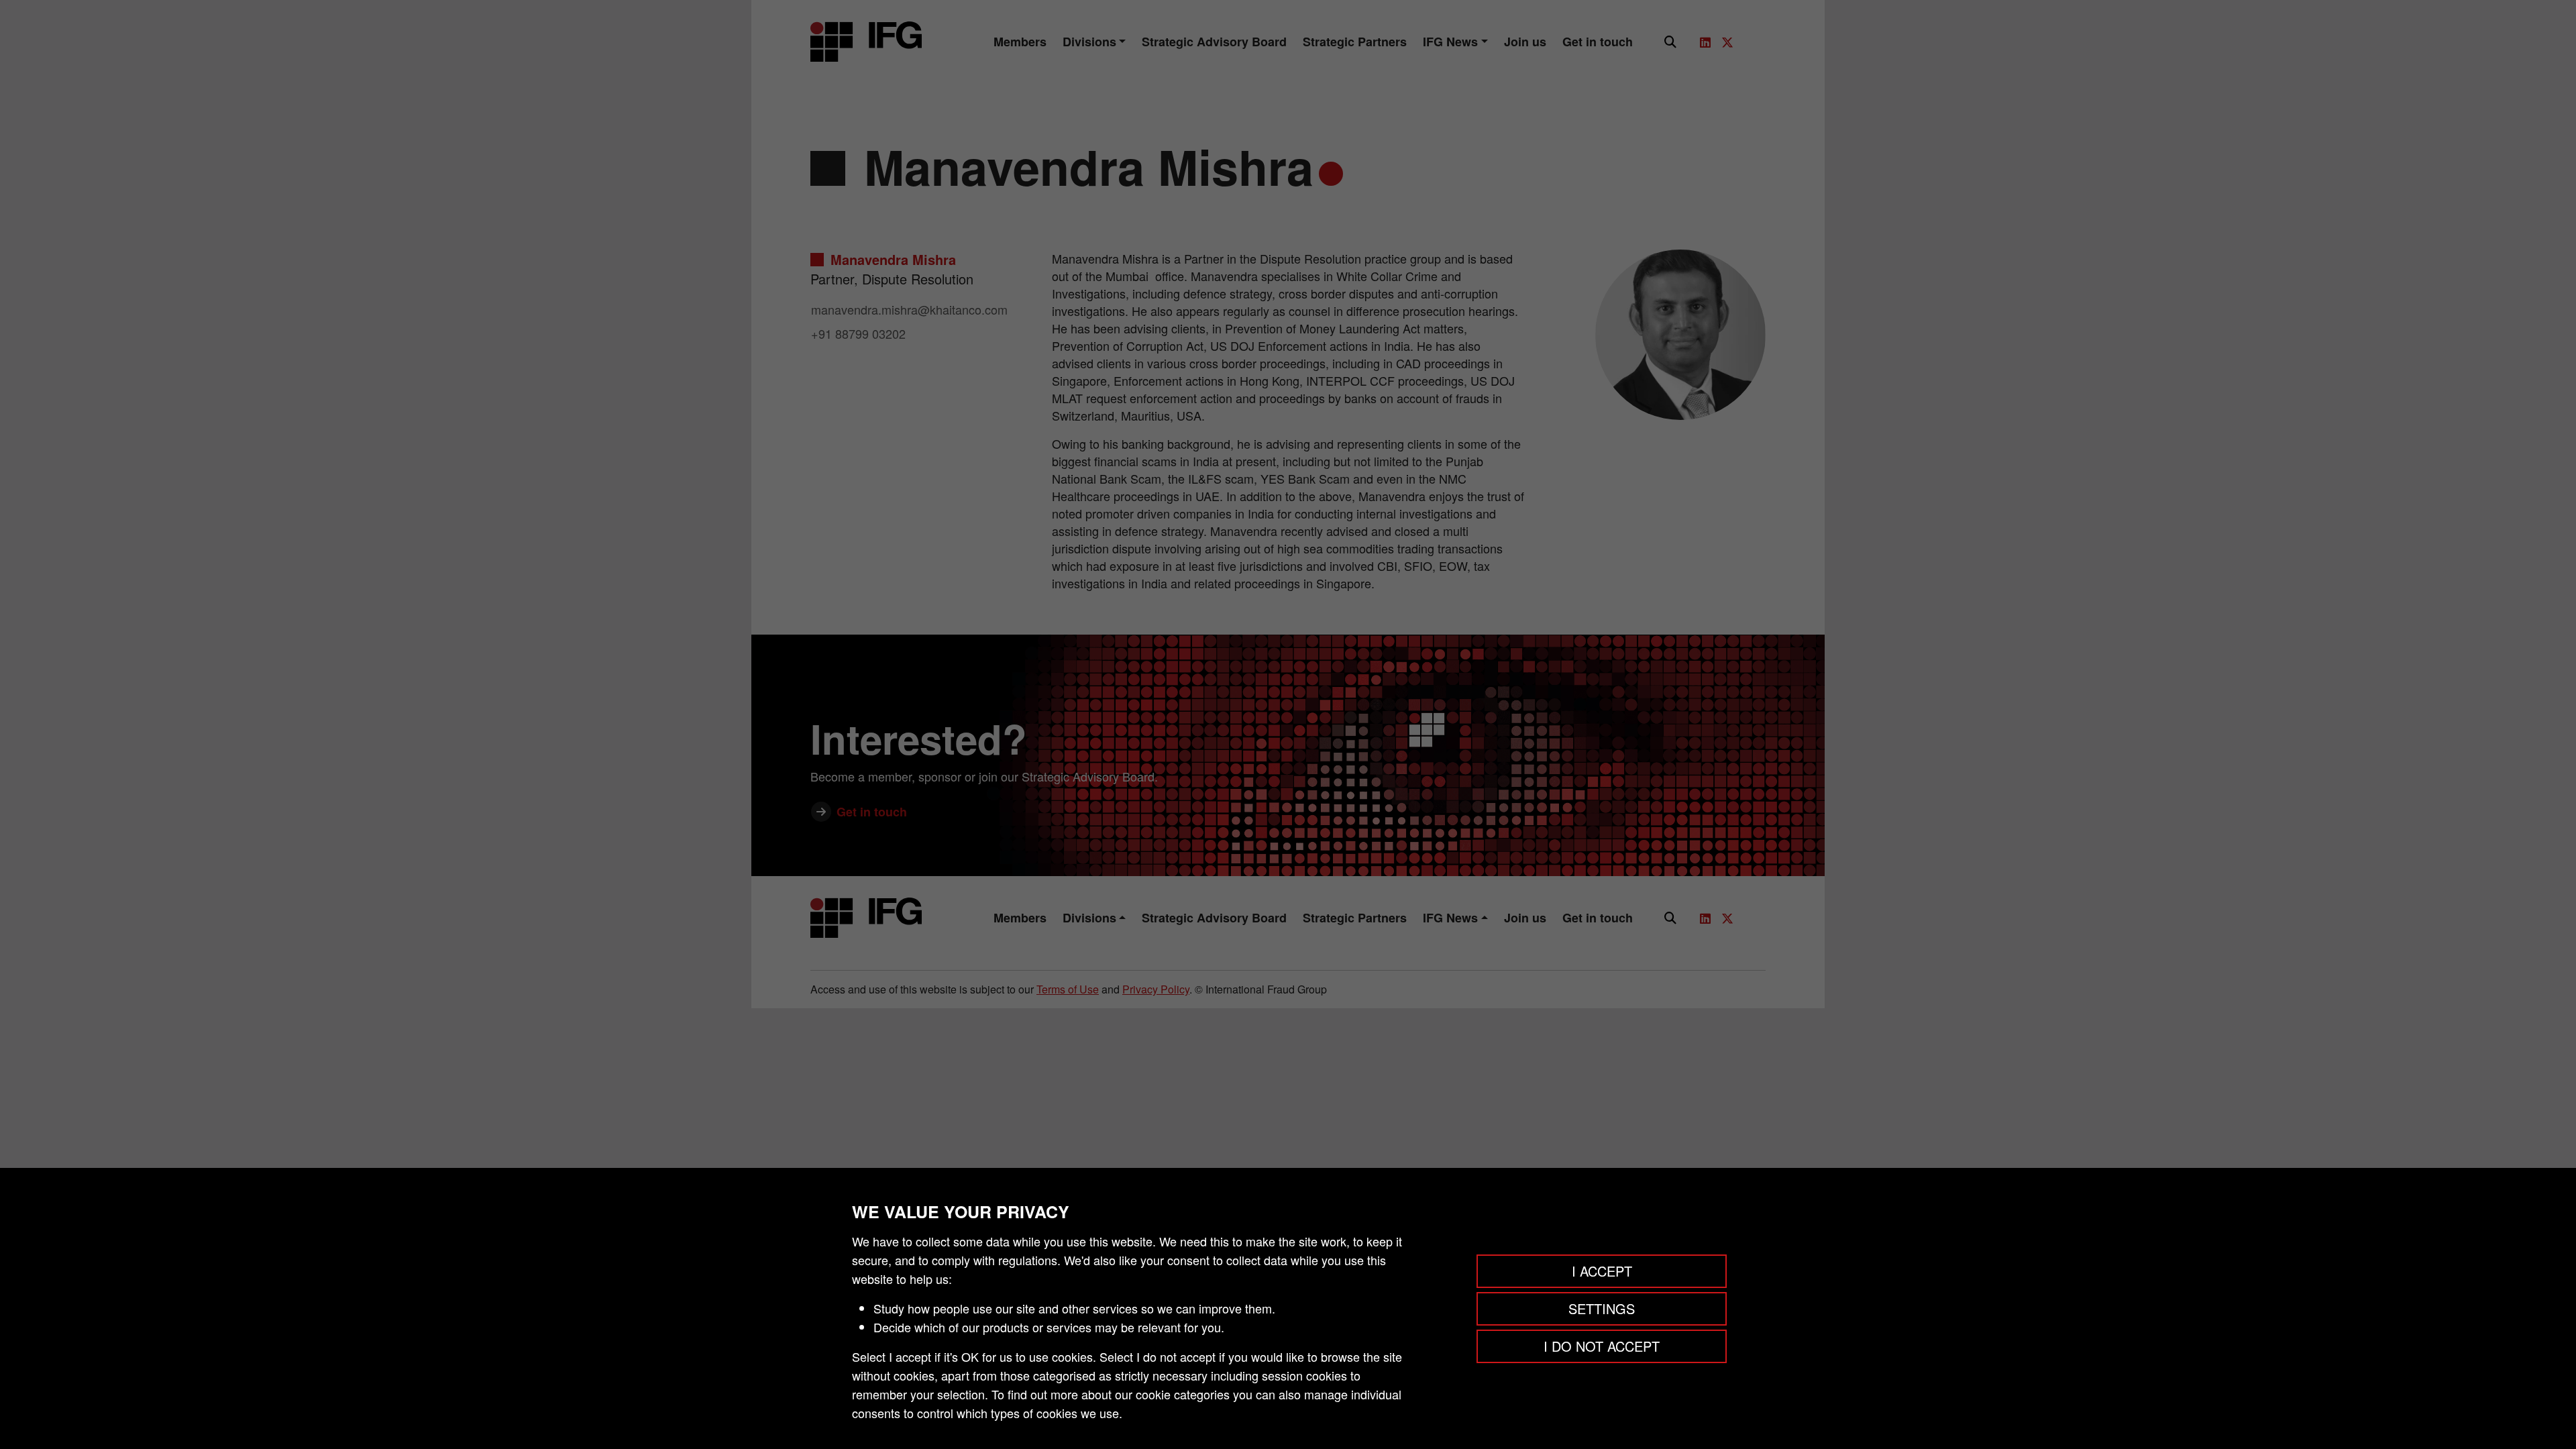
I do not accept (1602, 1346)
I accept (1602, 1271)
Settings (1602, 1308)
